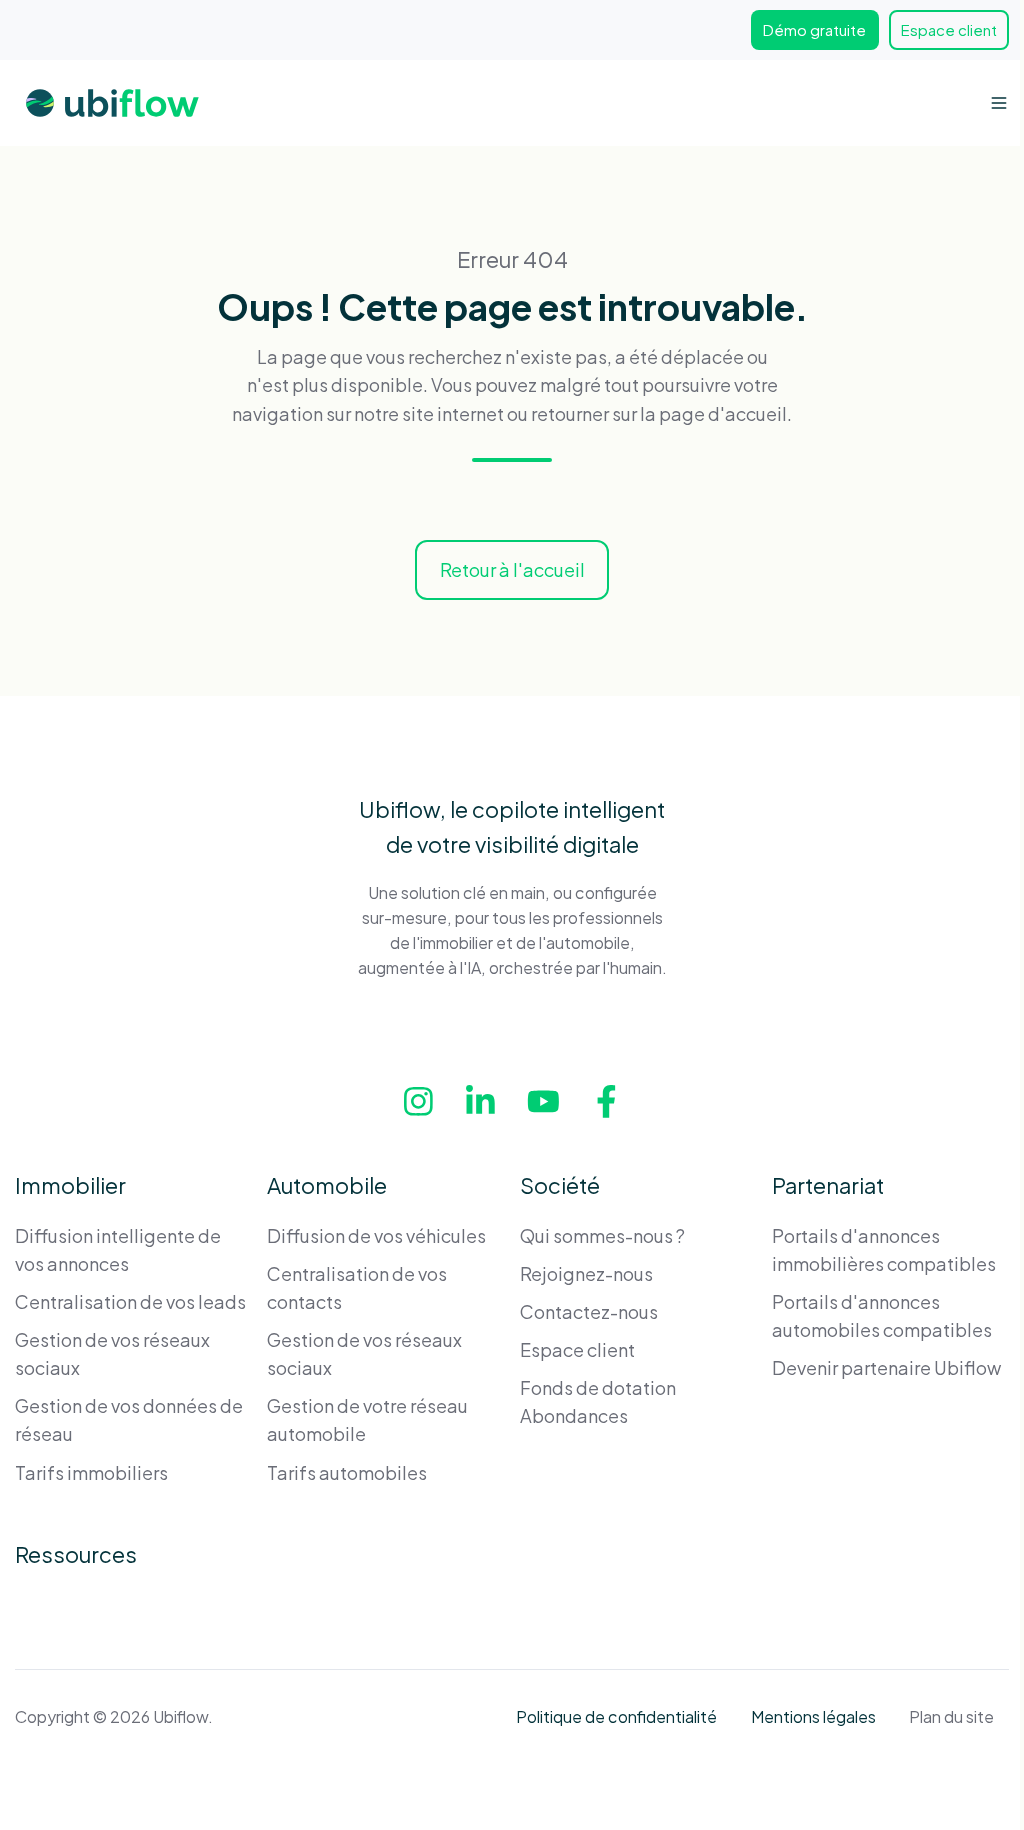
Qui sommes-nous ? (602, 1235)
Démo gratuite (814, 29)
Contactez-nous (589, 1311)
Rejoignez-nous (586, 1273)
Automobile (327, 1185)
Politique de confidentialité (616, 1716)
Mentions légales (813, 1716)
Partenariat (828, 1185)
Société (560, 1185)
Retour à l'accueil (512, 569)
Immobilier (70, 1185)
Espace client (949, 29)
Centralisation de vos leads (130, 1301)
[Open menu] (999, 103)
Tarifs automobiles (347, 1472)
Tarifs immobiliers (91, 1472)
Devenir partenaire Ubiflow (886, 1367)
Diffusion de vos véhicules (376, 1235)
